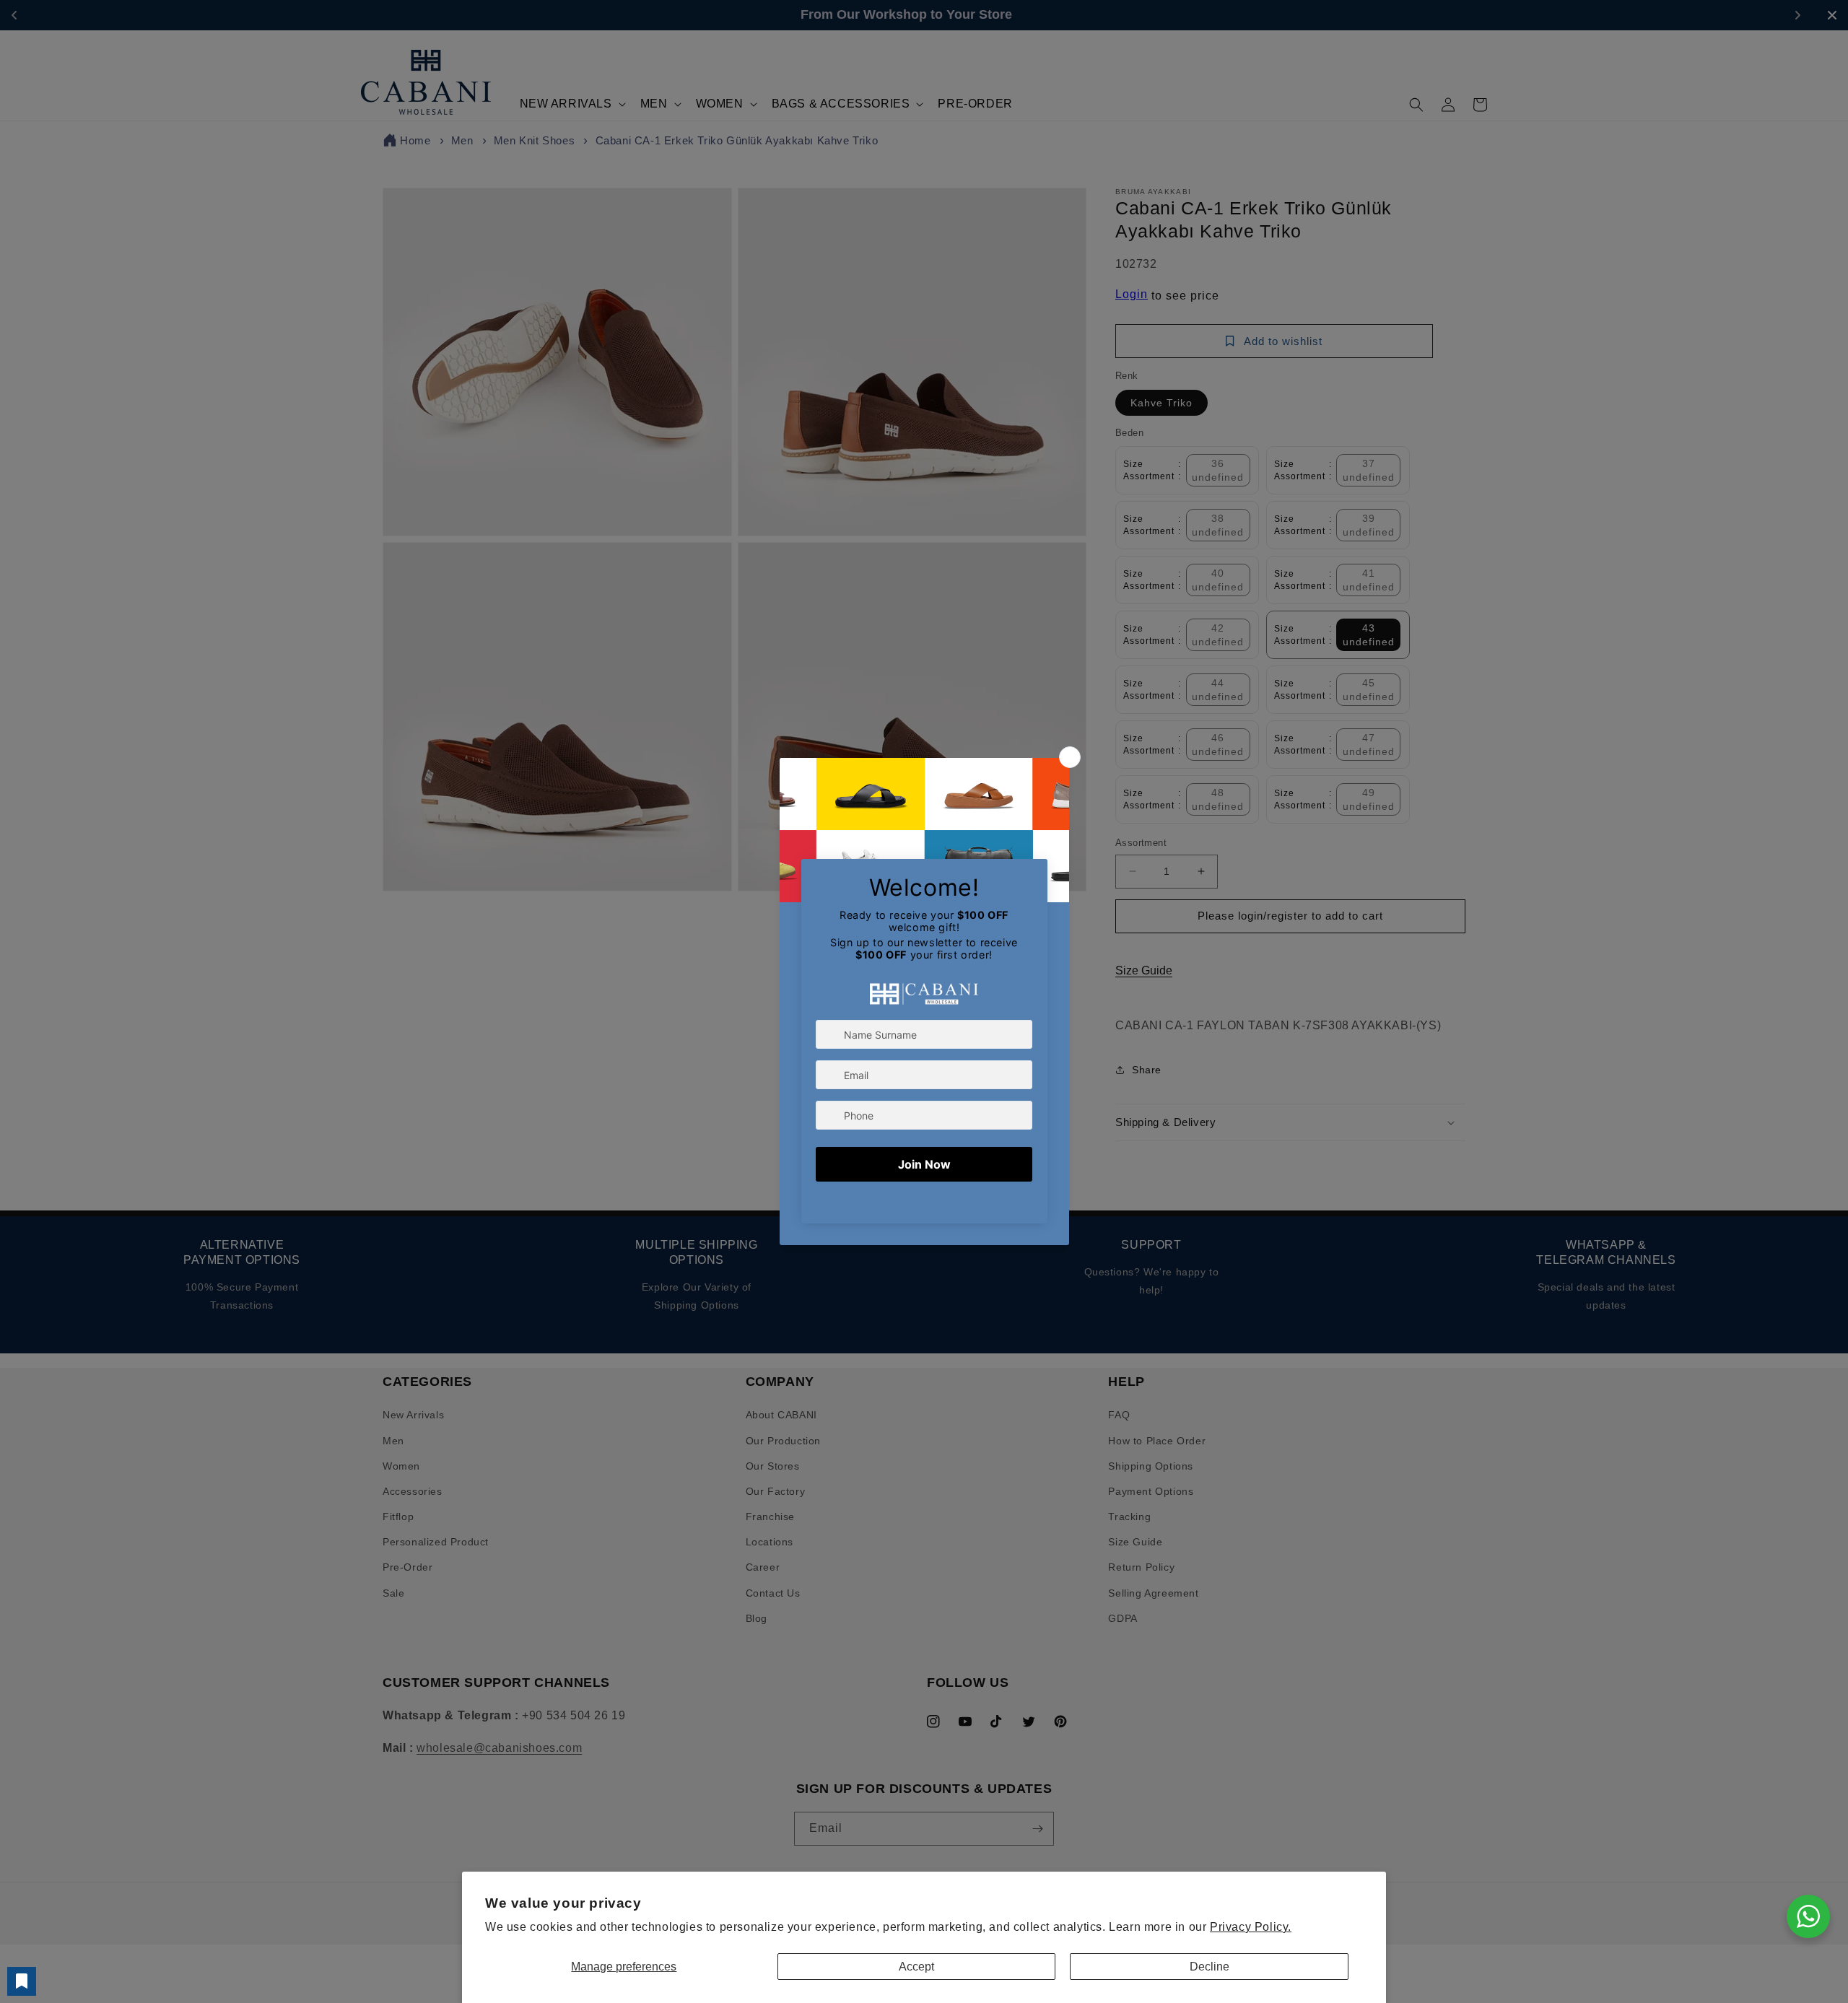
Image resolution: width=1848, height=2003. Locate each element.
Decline (1210, 1967)
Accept (916, 1967)
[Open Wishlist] (22, 1981)
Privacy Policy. (1251, 1927)
